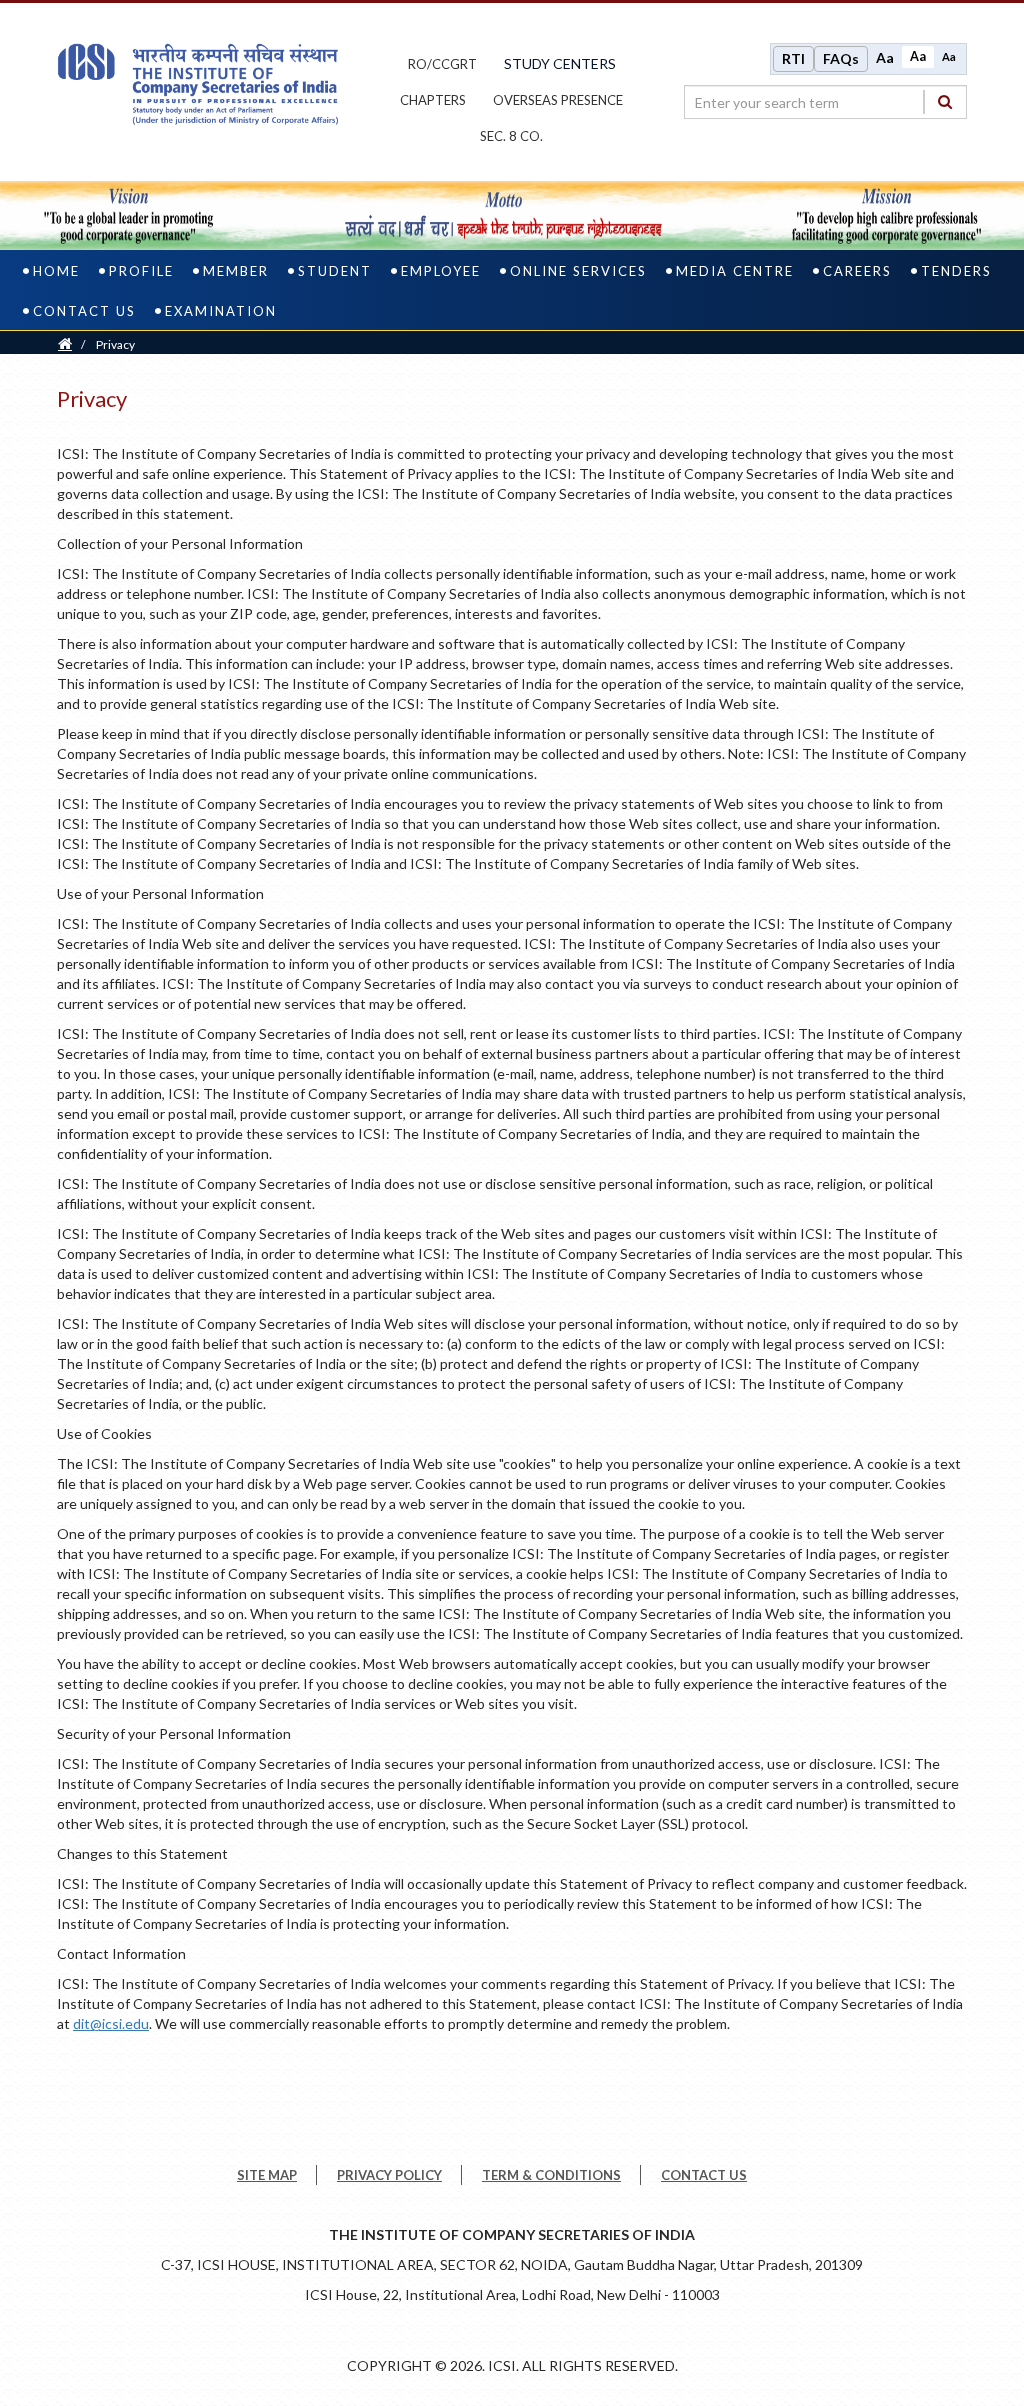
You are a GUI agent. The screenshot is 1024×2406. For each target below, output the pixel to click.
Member (236, 271)
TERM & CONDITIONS (551, 2175)
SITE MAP (267, 2175)
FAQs (841, 58)
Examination (221, 311)
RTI (793, 58)
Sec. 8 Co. (511, 136)
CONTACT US (704, 2175)
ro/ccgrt (442, 64)
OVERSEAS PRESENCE (558, 100)
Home (56, 271)
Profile (141, 271)
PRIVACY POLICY (389, 2175)
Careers (857, 271)
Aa (885, 57)
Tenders (956, 271)
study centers (560, 63)
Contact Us (84, 311)
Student (335, 271)
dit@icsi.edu (111, 2023)
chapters (433, 100)
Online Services (578, 271)
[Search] (945, 101)
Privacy (115, 344)
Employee (441, 271)
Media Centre (735, 271)
